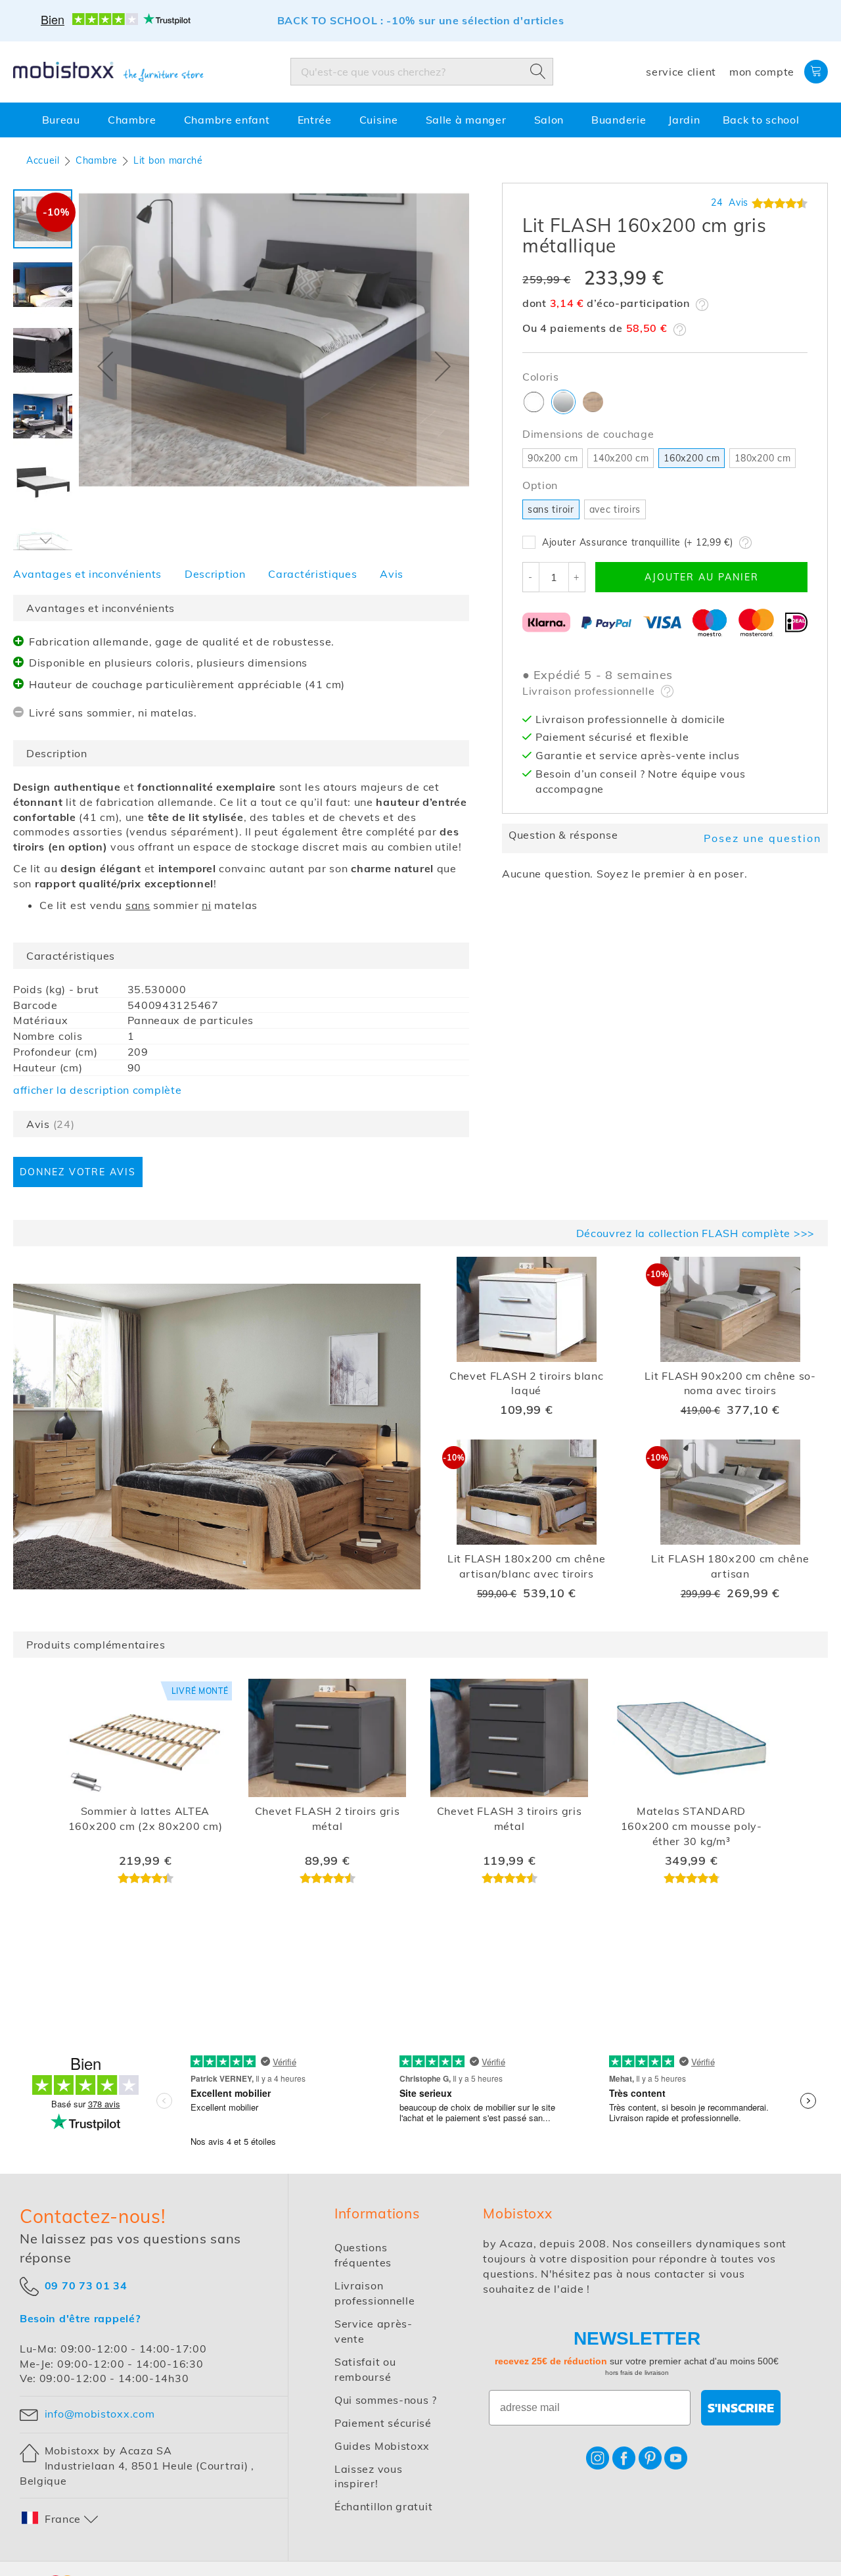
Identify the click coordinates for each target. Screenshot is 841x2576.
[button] (105, 366)
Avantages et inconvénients (87, 574)
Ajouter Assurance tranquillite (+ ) (637, 542)
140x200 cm (621, 458)
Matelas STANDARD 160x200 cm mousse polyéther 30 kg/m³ (691, 1826)
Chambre (97, 160)
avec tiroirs (615, 509)
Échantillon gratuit (383, 2506)
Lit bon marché (168, 160)
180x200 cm (762, 458)
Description (215, 574)
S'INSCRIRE (741, 2408)
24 (730, 202)
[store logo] (108, 72)
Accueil (43, 160)
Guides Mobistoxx (382, 2446)
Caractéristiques (312, 574)
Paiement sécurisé (383, 2423)
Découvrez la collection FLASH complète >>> (695, 1233)
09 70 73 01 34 (86, 2285)
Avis (392, 574)
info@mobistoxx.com (100, 2414)
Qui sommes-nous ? (386, 2400)
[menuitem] (64, 120)
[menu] (420, 120)
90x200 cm (553, 458)
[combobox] (422, 72)
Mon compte (762, 72)
